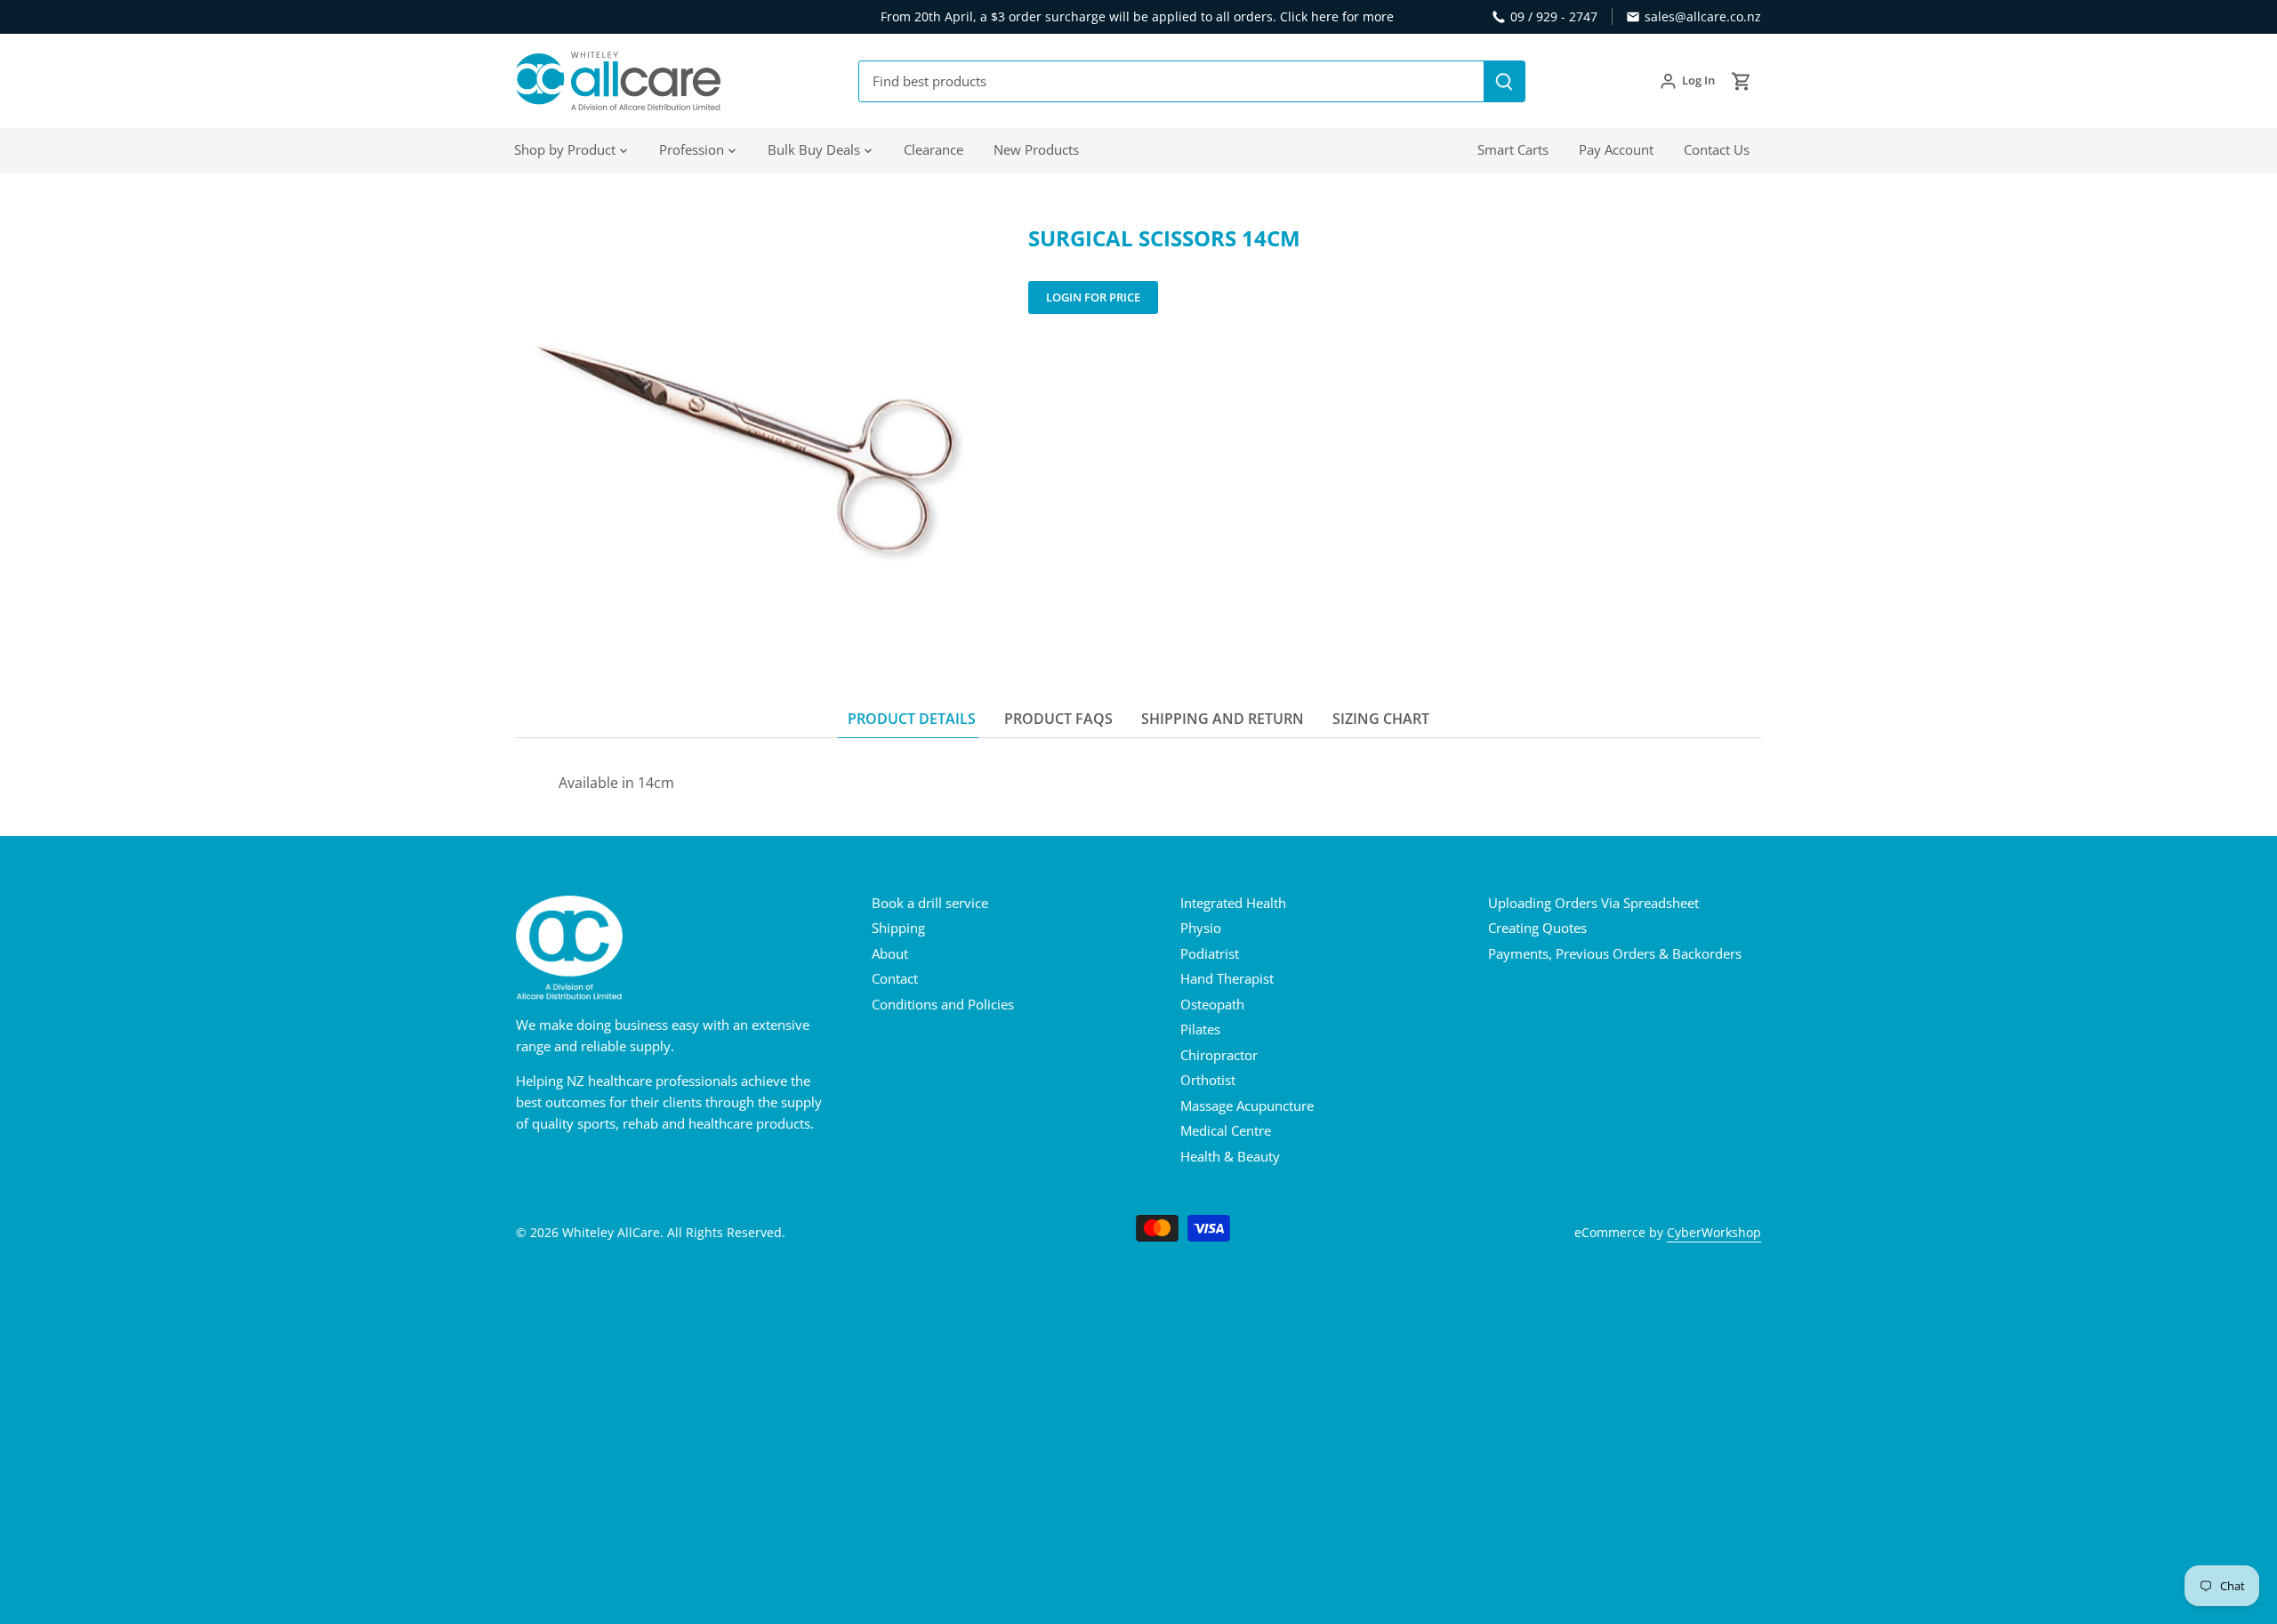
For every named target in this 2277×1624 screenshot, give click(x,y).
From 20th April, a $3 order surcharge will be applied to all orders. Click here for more (1137, 16)
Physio (1201, 928)
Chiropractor (1219, 1055)
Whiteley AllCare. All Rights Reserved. (674, 1233)
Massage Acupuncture (1247, 1105)
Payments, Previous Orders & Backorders (1615, 953)
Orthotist (1208, 1080)
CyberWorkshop (1714, 1233)
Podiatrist (1210, 953)
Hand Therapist (1227, 978)
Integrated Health (1233, 903)
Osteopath (1212, 1004)
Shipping (898, 928)
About (890, 953)
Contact (895, 978)
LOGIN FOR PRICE (1093, 297)
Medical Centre (1226, 1130)
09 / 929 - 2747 (1554, 16)
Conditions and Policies (943, 1004)
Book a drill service (930, 903)
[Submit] (1504, 81)
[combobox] (1172, 81)
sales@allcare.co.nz (1703, 16)
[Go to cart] (1742, 81)
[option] (751, 440)
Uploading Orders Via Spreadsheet (1593, 903)
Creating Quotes (1537, 928)
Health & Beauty (1230, 1156)
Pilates (1200, 1029)
